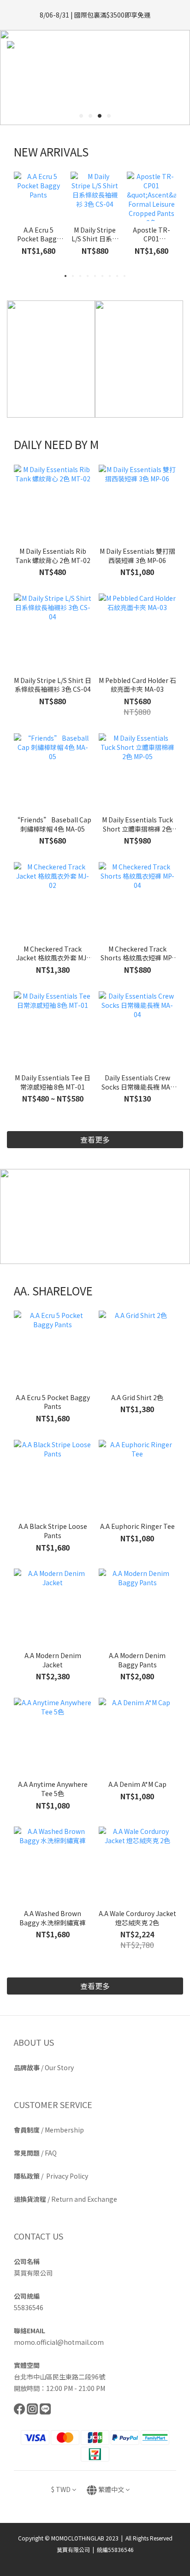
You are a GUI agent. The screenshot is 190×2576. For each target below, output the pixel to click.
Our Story (59, 2067)
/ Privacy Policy (51, 2176)
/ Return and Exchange (65, 2199)
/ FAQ (35, 2153)
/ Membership (49, 2130)
